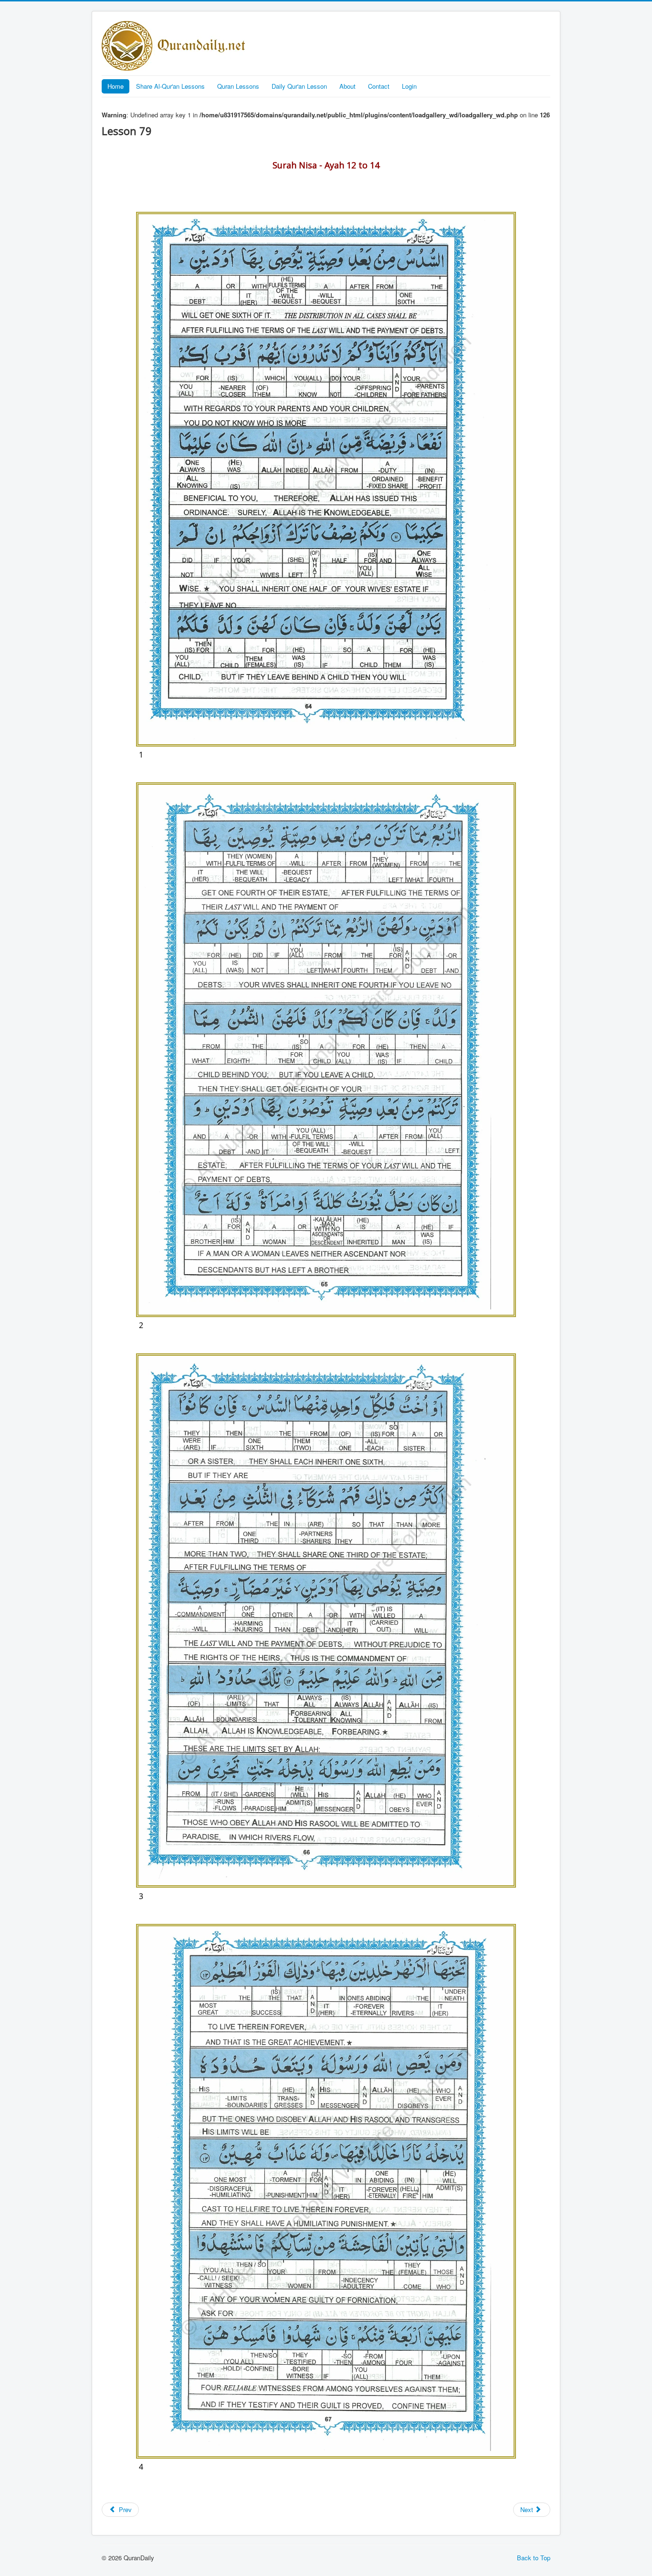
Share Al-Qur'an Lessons (170, 86)
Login (409, 86)
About (347, 86)
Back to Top (534, 2558)
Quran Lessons (238, 86)
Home (116, 86)
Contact (379, 86)
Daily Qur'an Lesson (299, 86)
